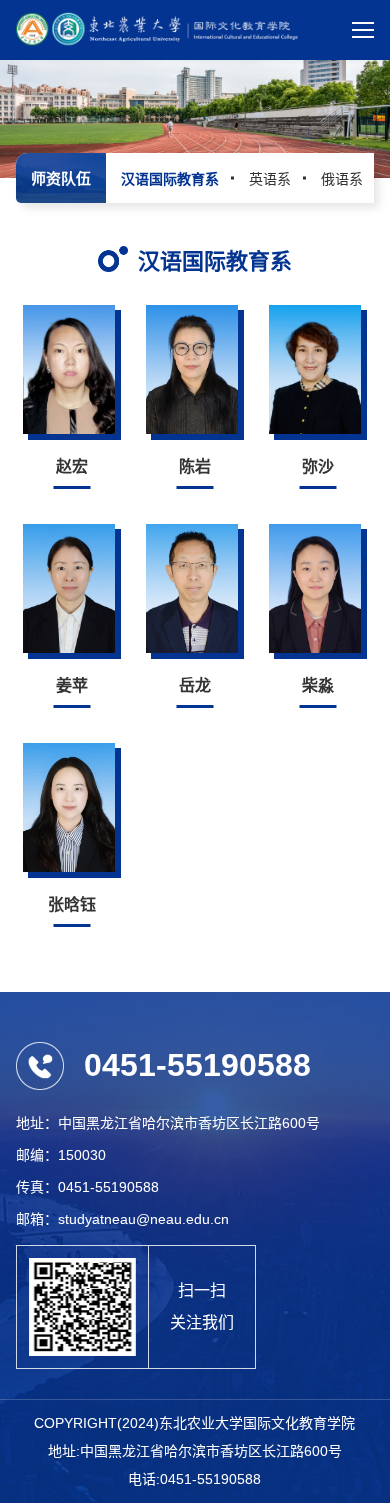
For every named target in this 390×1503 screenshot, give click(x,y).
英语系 (270, 179)
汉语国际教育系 (170, 179)
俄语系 (342, 179)
